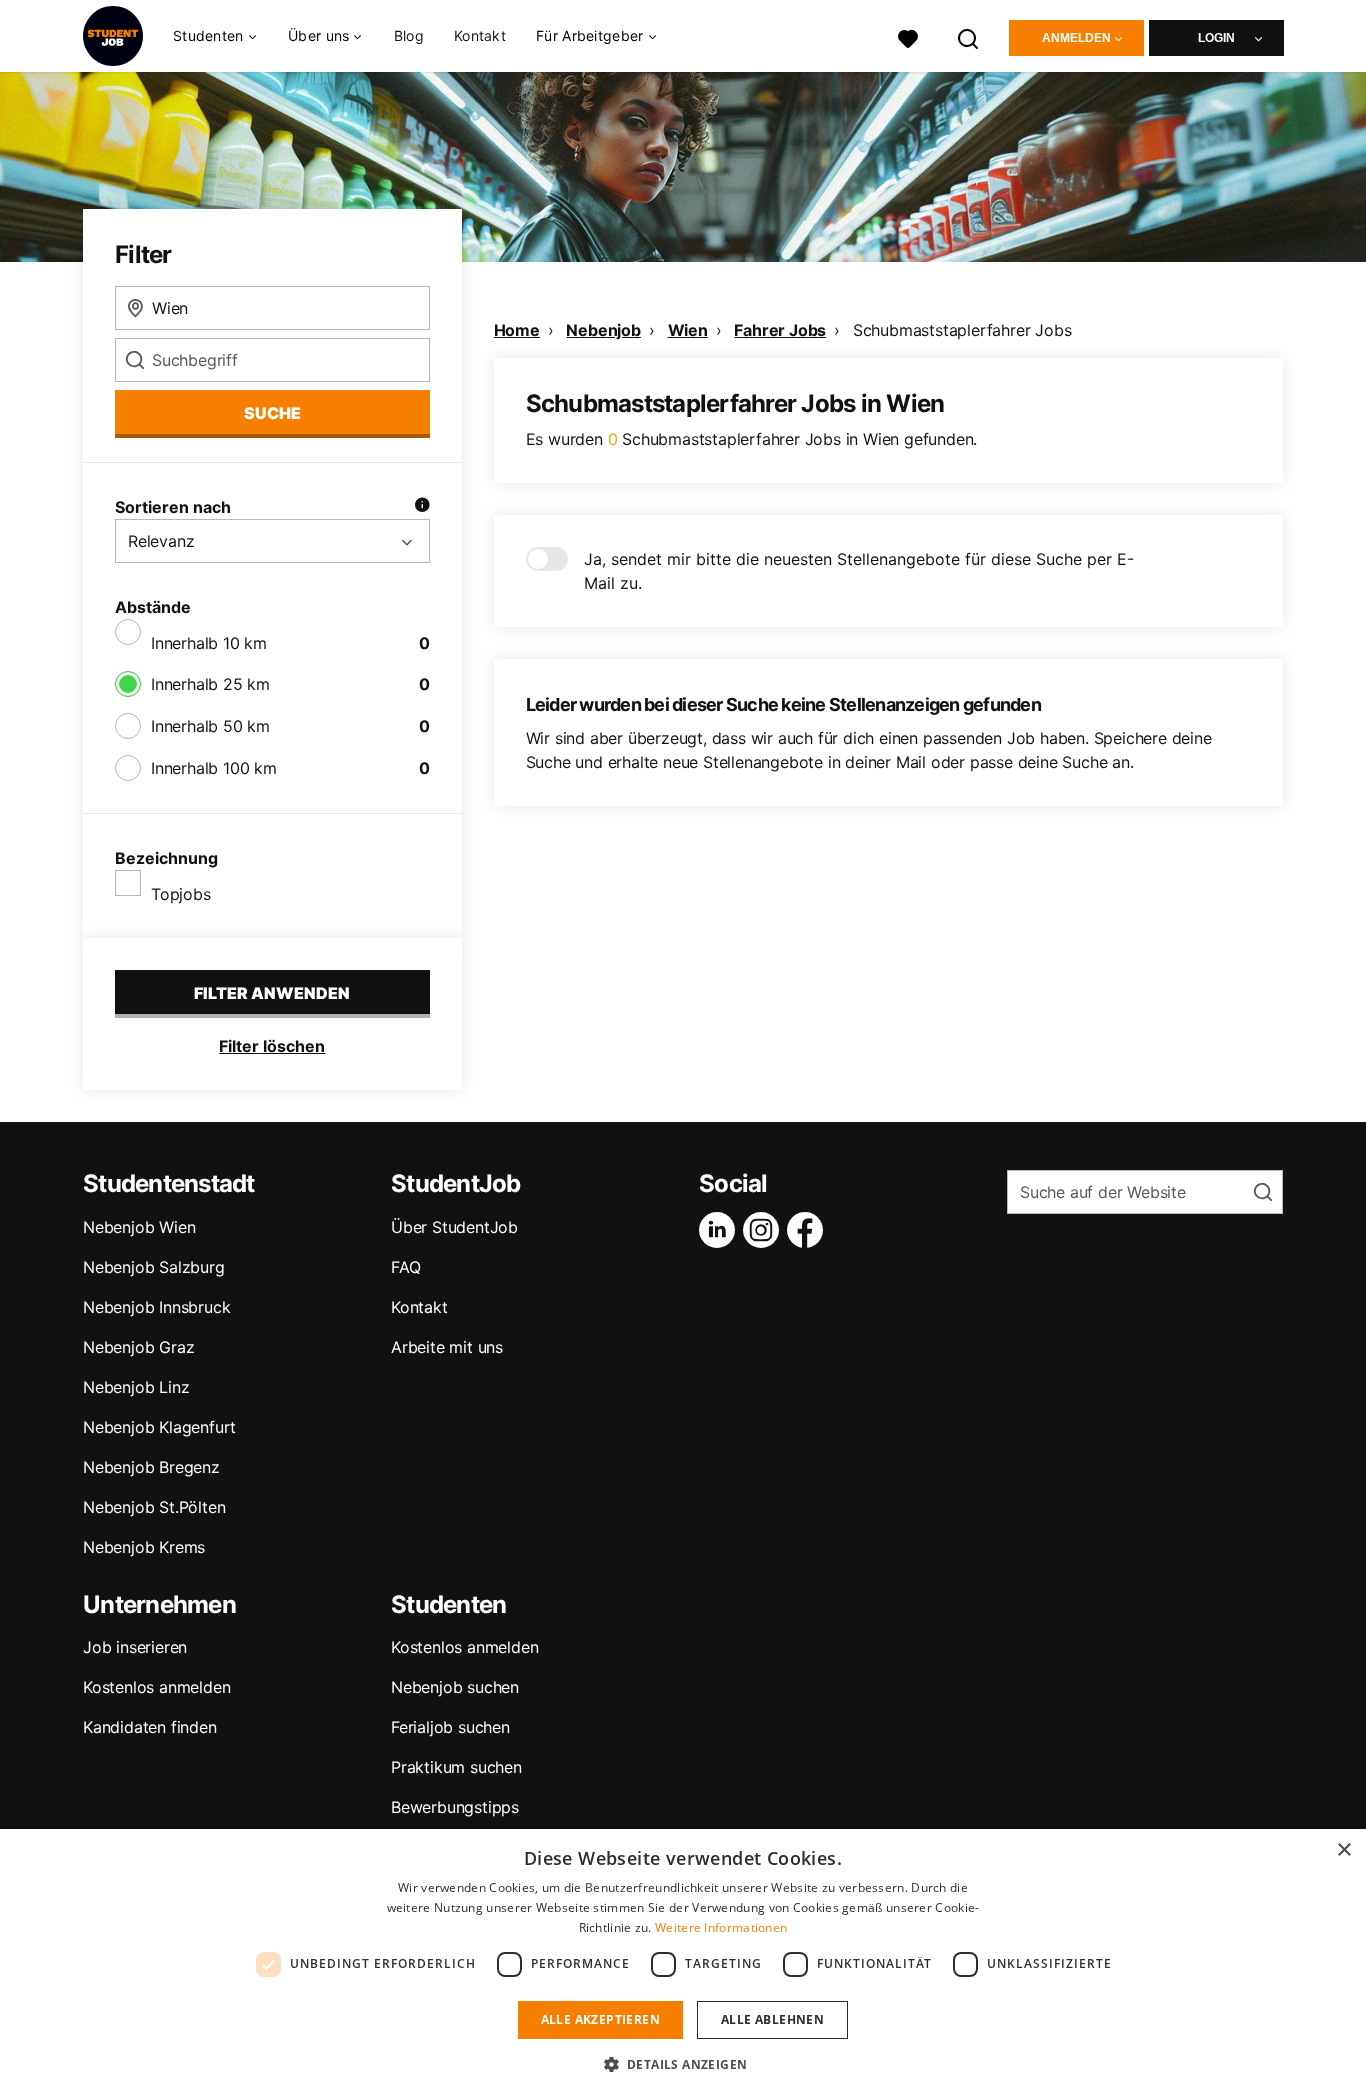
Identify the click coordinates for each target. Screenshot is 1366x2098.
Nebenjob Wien (139, 1227)
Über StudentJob (454, 1227)
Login (1216, 38)
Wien (688, 330)
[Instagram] (765, 1230)
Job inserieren (135, 1647)
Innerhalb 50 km (210, 726)
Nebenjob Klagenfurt (159, 1427)
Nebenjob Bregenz (151, 1467)
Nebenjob (603, 330)
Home (517, 330)
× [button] (1343, 1850)
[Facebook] (809, 1230)
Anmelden (1076, 38)
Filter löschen (272, 1046)
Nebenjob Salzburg (154, 1267)
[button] (683, 2064)
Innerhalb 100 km (214, 768)
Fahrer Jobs (780, 330)
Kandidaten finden (150, 1727)
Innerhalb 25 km (210, 684)
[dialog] (683, 1963)
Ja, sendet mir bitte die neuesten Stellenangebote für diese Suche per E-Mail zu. (859, 571)
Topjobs (181, 894)
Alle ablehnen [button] (772, 2019)
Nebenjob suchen (455, 1687)
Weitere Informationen (721, 1927)
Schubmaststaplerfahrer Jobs (962, 330)
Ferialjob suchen (450, 1727)
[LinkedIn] (721, 1230)
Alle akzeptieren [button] (600, 2019)
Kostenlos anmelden (156, 1687)
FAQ (405, 1267)
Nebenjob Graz (138, 1347)
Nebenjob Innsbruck (156, 1307)
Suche (272, 413)
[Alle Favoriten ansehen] (908, 36)
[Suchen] (969, 36)
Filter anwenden (272, 993)
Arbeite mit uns (447, 1347)
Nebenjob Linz (136, 1387)
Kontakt (480, 35)
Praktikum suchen (456, 1767)
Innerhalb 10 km (209, 643)
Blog (409, 35)
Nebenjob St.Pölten (154, 1507)
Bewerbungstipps (455, 1807)
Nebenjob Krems (144, 1547)
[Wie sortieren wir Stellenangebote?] (422, 507)
